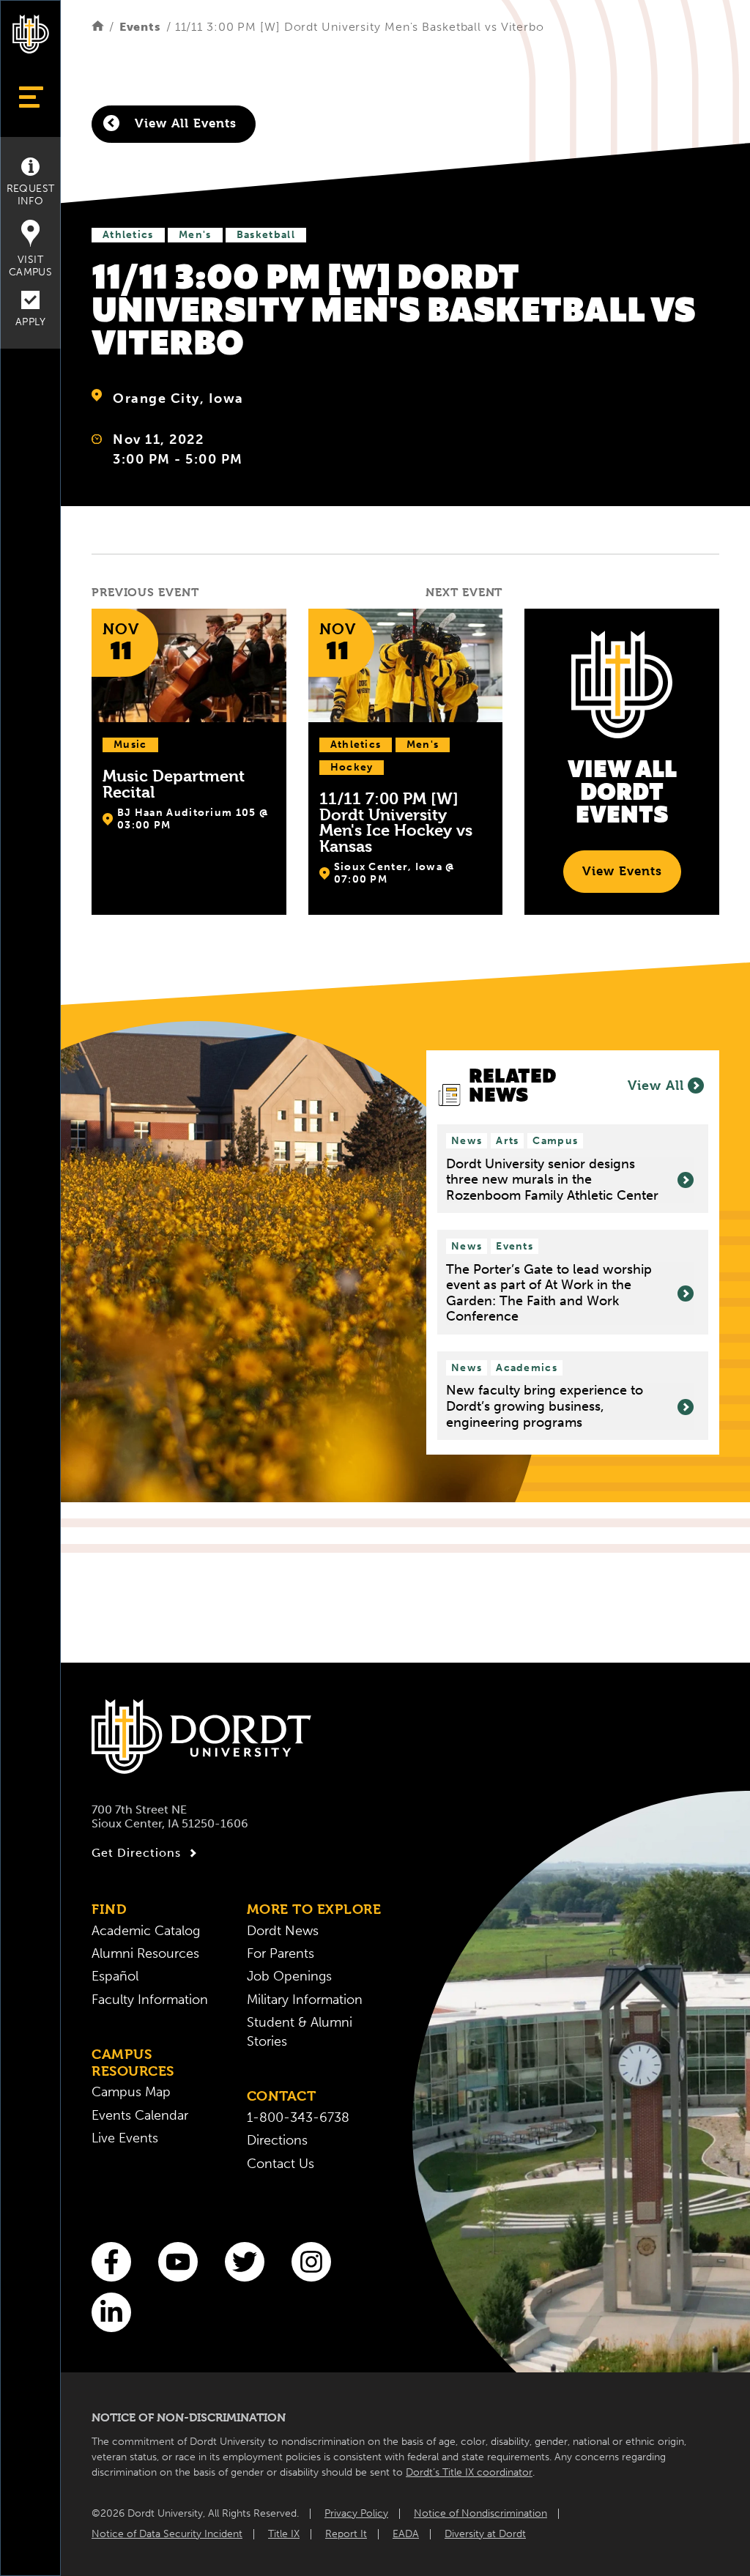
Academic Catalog (146, 1931)
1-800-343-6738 (298, 2118)
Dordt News (283, 1931)
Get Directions (136, 1853)
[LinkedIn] (111, 2312)
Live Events (125, 2138)
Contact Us (281, 2164)
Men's (195, 235)
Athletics (128, 235)
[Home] (98, 27)
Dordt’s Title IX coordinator (469, 2472)
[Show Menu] (30, 97)
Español (115, 1976)
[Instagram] (311, 2262)
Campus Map (131, 2092)
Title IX (284, 2534)
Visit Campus (30, 266)
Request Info (31, 195)
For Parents (281, 1954)
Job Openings (289, 1976)
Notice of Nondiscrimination (480, 2513)
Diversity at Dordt (485, 2534)
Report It (346, 2534)
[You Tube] (178, 2262)
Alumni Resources (145, 1954)
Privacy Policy (356, 2513)
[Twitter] (245, 2262)
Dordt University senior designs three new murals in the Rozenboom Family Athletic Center (552, 1180)
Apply (30, 322)
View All (656, 1085)
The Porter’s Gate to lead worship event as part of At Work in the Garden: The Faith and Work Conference (549, 1293)
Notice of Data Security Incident (167, 2534)
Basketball (266, 235)
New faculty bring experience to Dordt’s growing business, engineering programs (545, 1406)
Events (140, 27)
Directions (277, 2141)
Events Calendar (140, 2116)
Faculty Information (150, 2000)
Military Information (305, 2000)
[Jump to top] (31, 2541)
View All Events (183, 123)
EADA (406, 2534)
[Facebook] (111, 2262)
